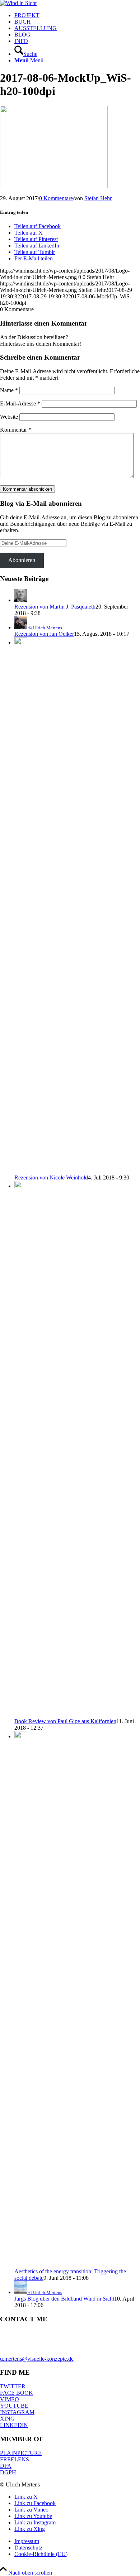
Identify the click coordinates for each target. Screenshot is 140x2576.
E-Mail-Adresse (20, 403)
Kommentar (16, 430)
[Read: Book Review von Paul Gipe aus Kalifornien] (21, 1186)
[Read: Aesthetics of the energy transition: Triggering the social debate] (21, 1736)
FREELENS (15, 2459)
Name (9, 390)
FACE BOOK (17, 2393)
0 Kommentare (56, 198)
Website (9, 417)
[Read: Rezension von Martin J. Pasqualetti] (21, 600)
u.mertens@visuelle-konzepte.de (37, 2359)
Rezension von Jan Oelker (44, 634)
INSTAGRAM (17, 2412)
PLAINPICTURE (21, 2453)
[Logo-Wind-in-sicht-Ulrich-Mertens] (18, 3)
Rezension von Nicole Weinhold (51, 1178)
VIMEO (10, 2399)
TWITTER (13, 2386)
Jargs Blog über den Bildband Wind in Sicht (64, 2299)
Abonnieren (22, 560)
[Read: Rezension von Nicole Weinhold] (21, 642)
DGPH (8, 2472)
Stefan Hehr (98, 198)
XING (7, 2419)
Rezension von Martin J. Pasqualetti (55, 607)
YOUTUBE (14, 2406)
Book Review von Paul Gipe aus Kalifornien (65, 1721)
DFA (6, 2466)
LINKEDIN (14, 2425)
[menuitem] (77, 15)
